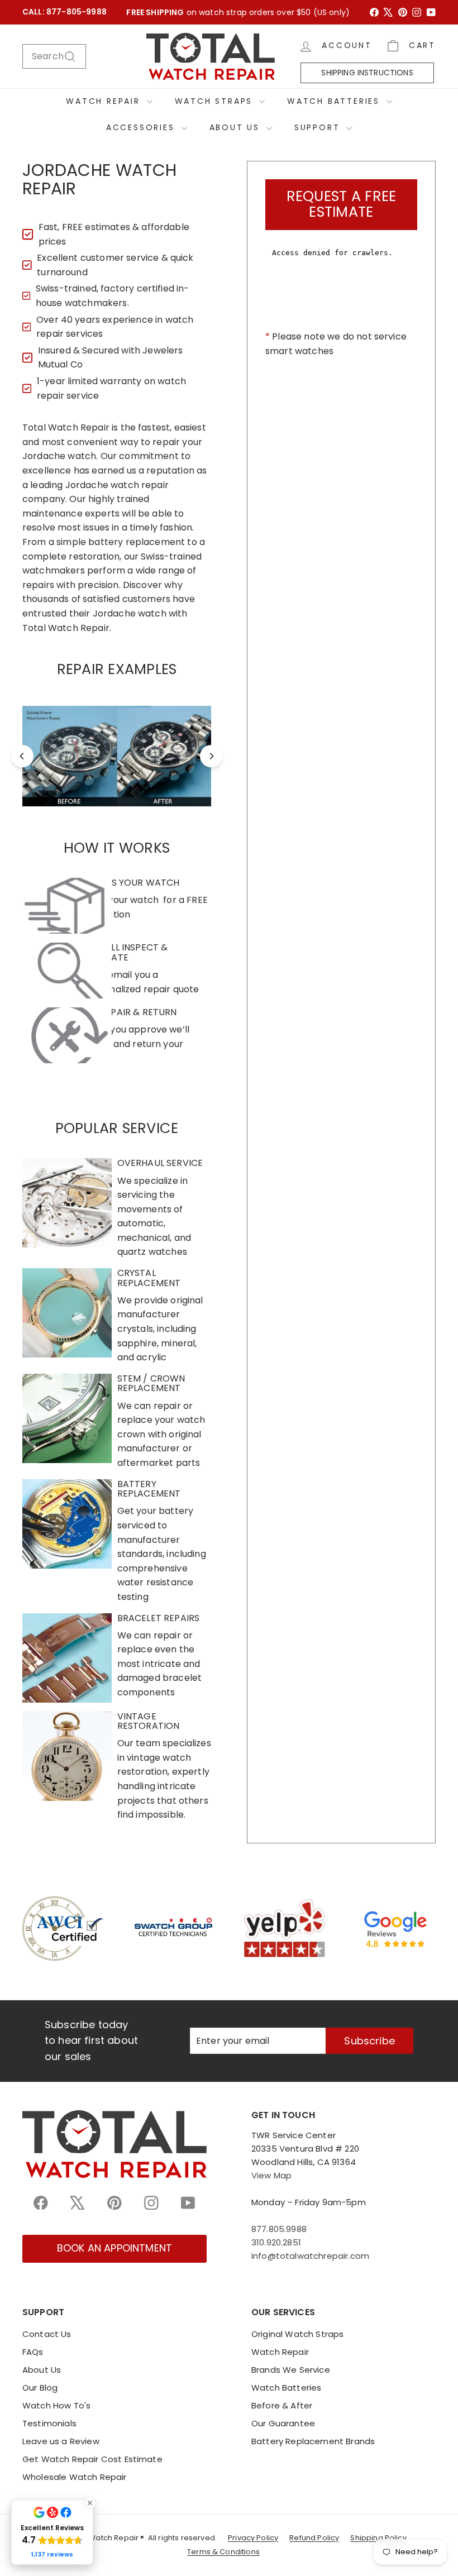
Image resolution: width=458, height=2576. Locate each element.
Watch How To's (56, 2405)
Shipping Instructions (367, 73)
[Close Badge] (90, 2503)
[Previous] (22, 756)
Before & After (282, 2405)
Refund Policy (314, 2538)
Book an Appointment (115, 2248)
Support (319, 127)
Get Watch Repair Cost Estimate (92, 2459)
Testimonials (49, 2423)
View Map (271, 2175)
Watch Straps (216, 101)
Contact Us (47, 2334)
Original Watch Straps (297, 2334)
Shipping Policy (378, 2538)
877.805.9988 (279, 2229)
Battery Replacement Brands (313, 2441)
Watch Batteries (335, 101)
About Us (237, 127)
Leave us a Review (61, 2441)
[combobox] (54, 56)
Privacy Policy (253, 2538)
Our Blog (40, 2388)
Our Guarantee (283, 2423)
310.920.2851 (276, 2242)
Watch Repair (105, 101)
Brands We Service (291, 2370)
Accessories (142, 127)
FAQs (33, 2352)
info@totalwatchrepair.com (310, 2256)
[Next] (211, 756)
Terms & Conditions (223, 2552)
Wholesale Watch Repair (75, 2477)
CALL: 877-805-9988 (65, 12)
